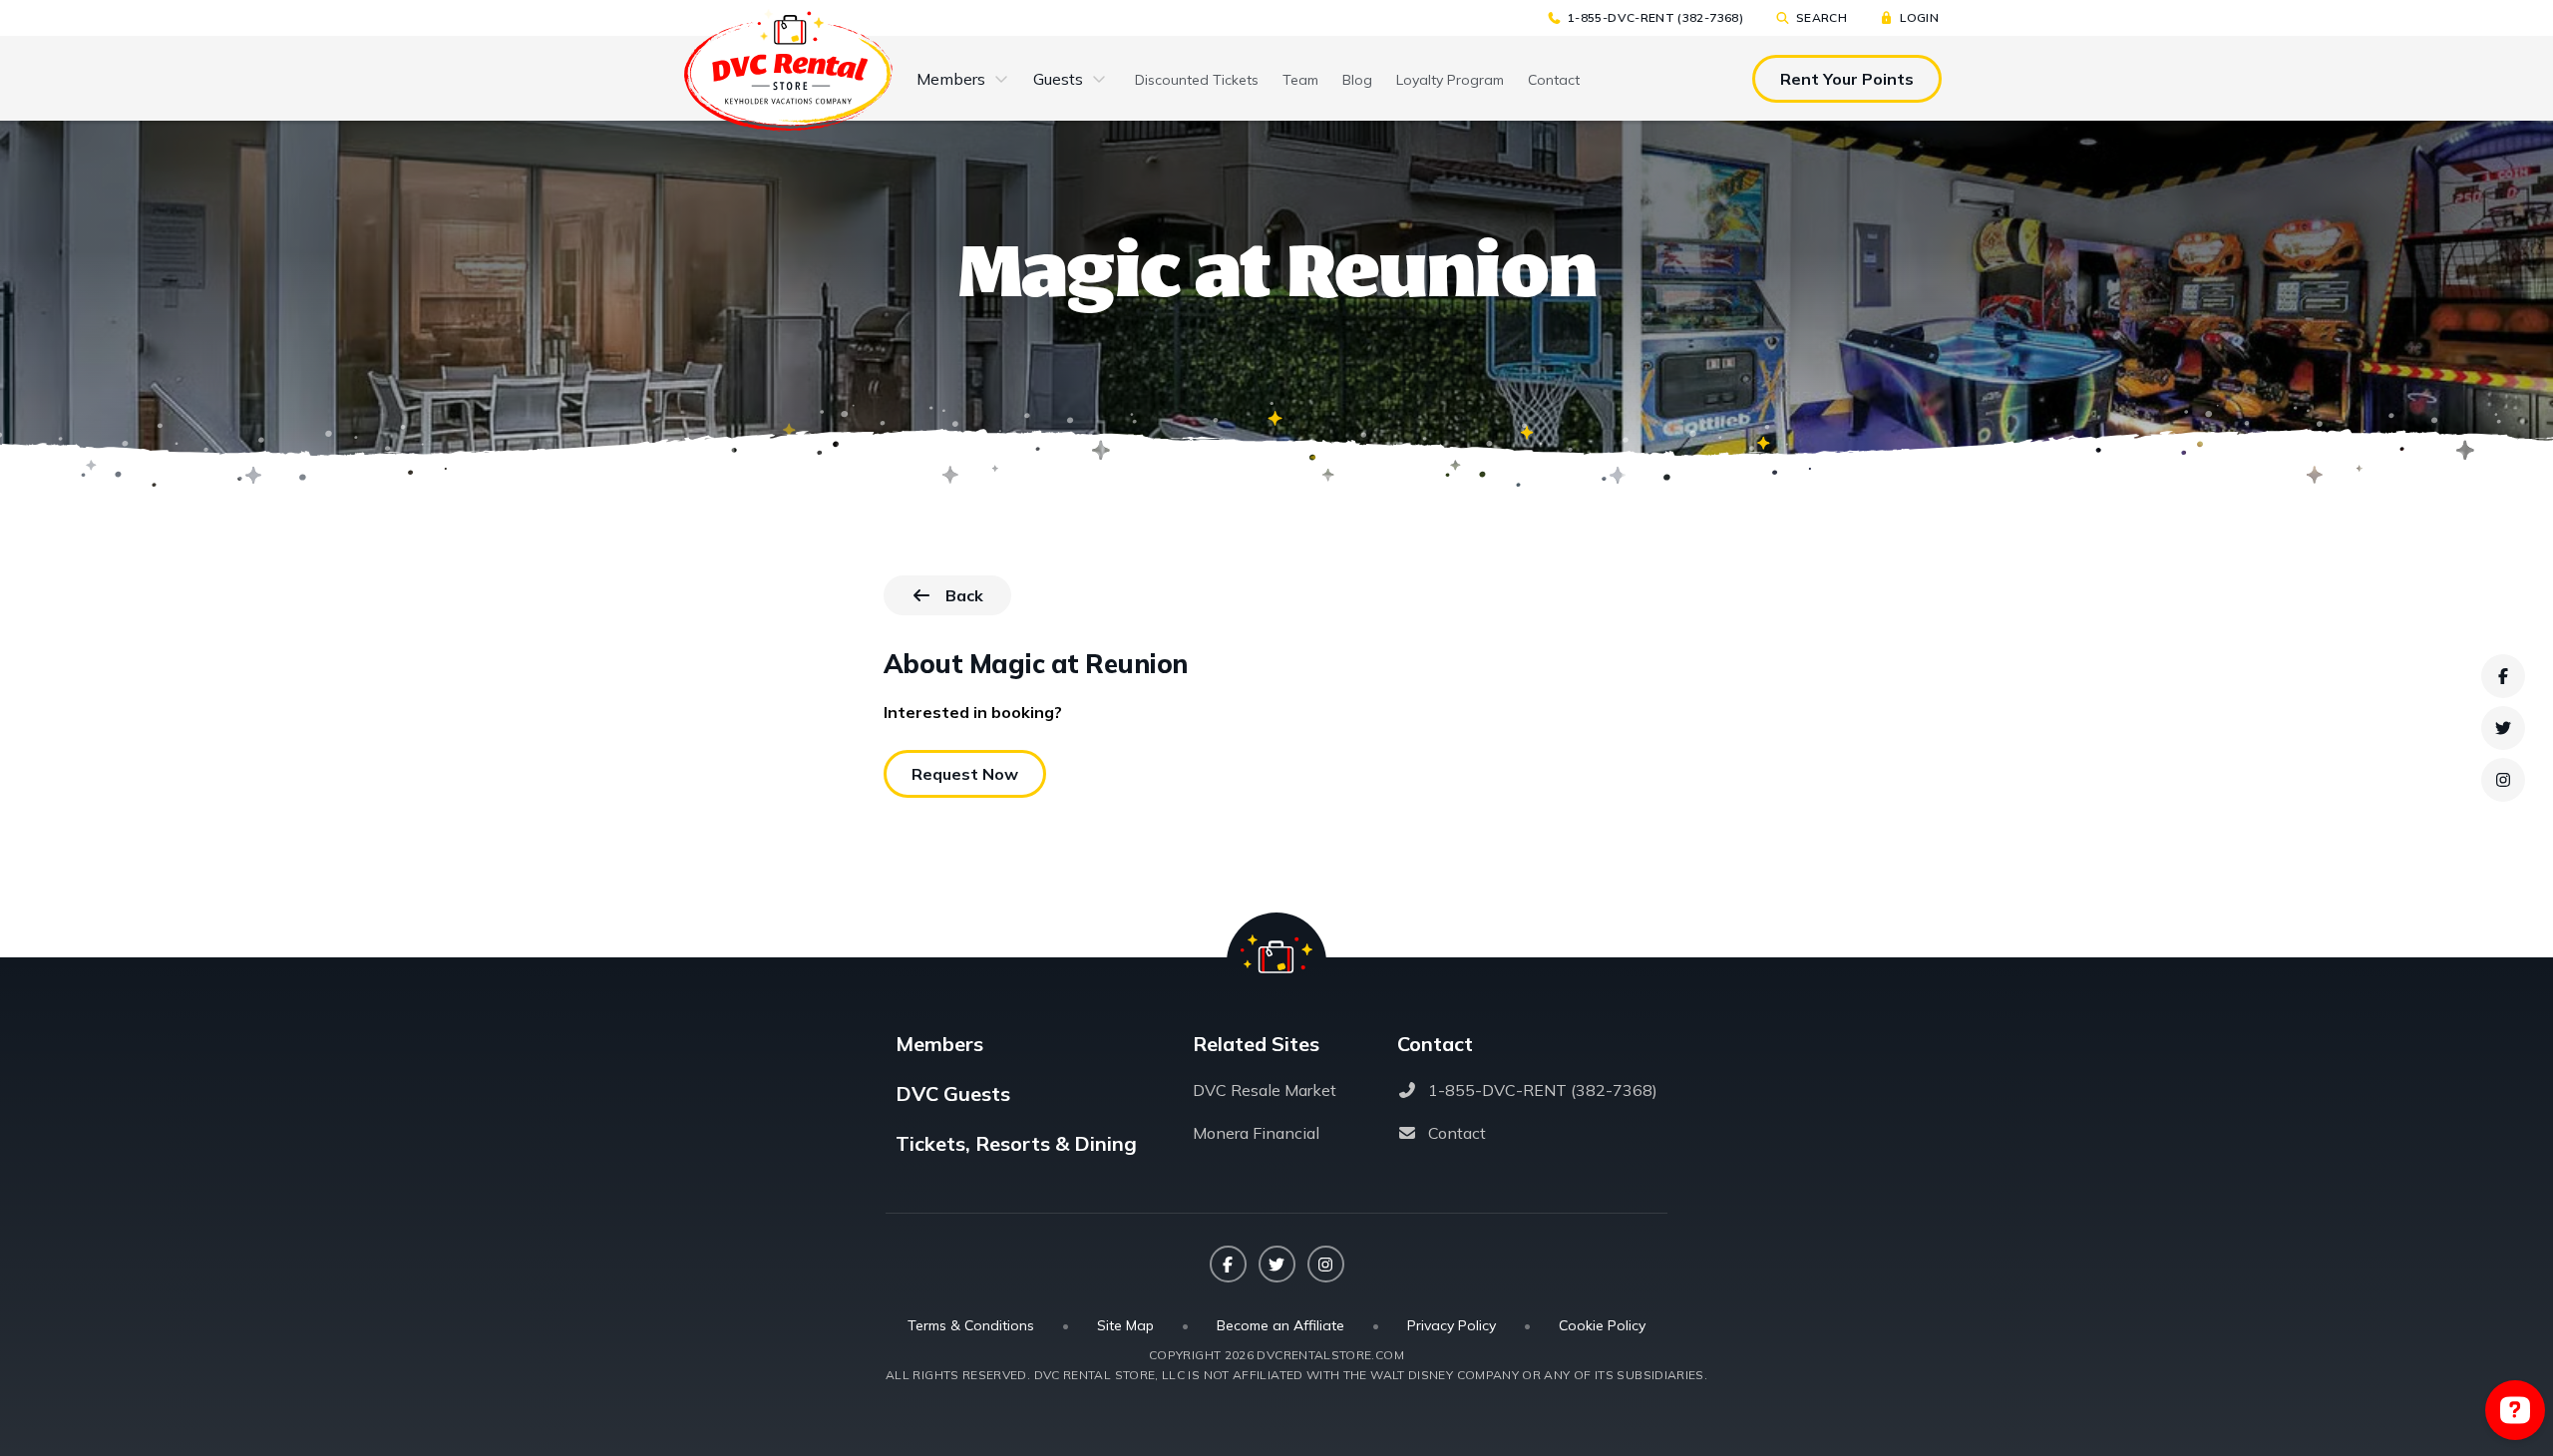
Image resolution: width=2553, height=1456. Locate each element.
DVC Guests (953, 1093)
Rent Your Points (1847, 79)
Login (1919, 17)
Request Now (965, 774)
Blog (1357, 80)
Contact (1554, 80)
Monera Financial (1256, 1133)
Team (1300, 80)
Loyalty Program (1450, 80)
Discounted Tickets (1197, 80)
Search (1822, 17)
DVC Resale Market (1265, 1090)
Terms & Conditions (971, 1325)
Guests (1058, 79)
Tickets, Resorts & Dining (1016, 1143)
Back (978, 600)
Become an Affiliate (1280, 1325)
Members (951, 79)
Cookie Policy (1602, 1325)
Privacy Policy (1452, 1325)
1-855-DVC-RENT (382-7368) (1655, 17)
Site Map (1125, 1325)
